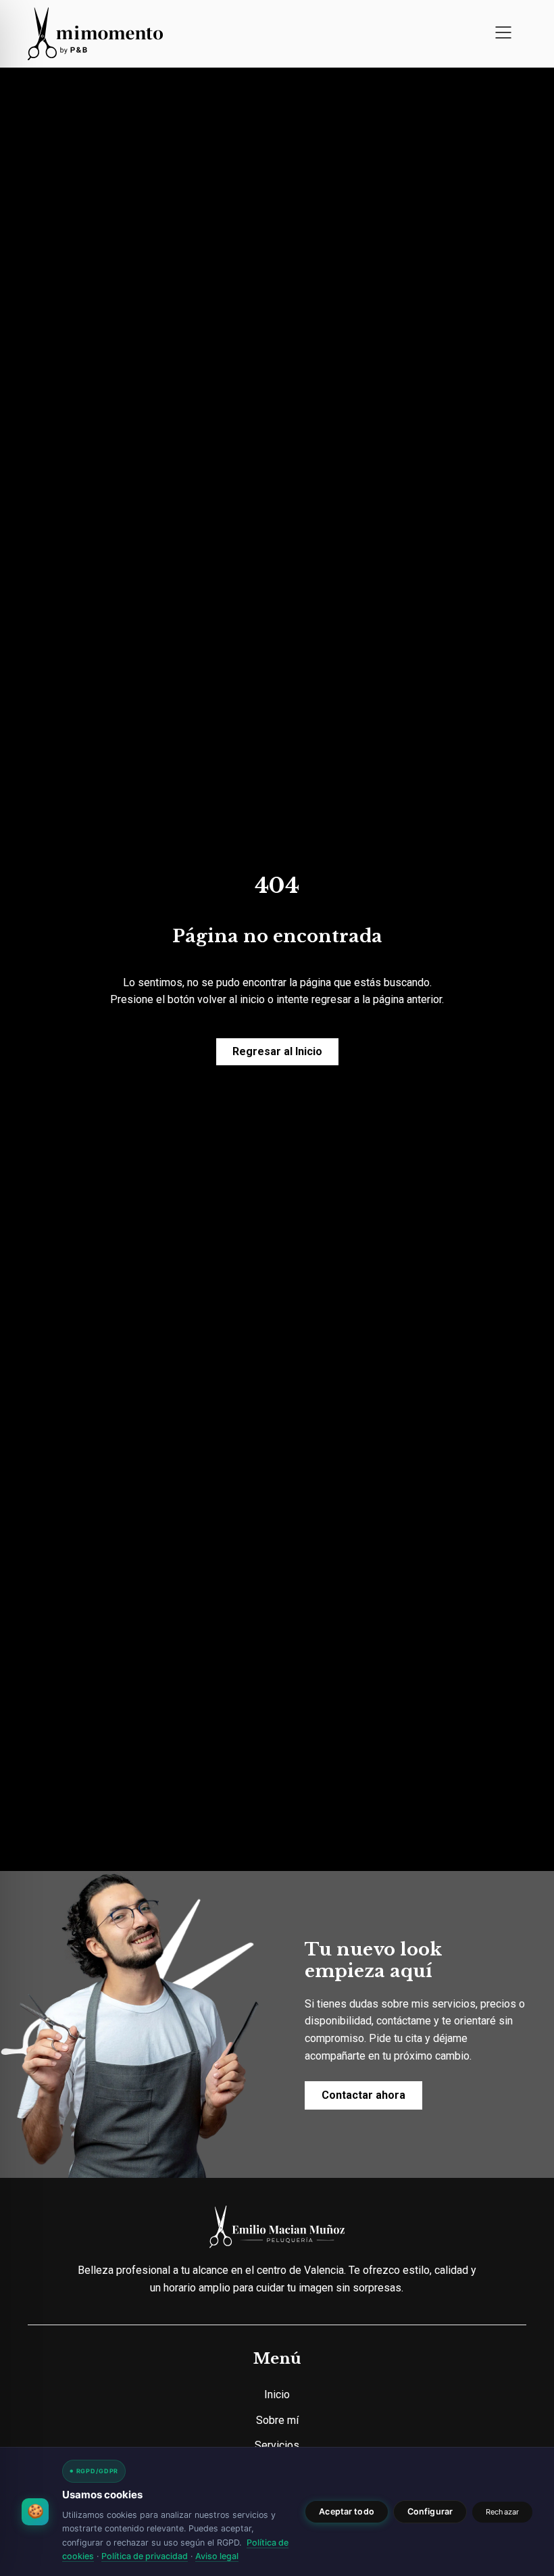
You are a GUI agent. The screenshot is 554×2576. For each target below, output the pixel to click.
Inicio (277, 2395)
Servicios (277, 2445)
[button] (503, 34)
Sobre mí (277, 2420)
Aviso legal (217, 2556)
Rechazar (502, 2512)
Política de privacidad (145, 2556)
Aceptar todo (347, 2511)
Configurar (430, 2511)
